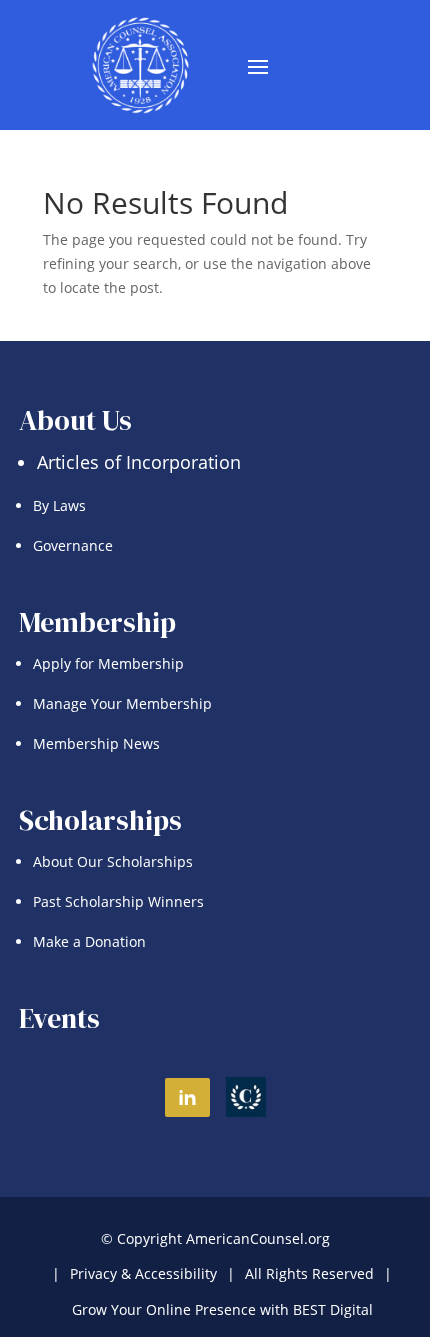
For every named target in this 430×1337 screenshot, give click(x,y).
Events (59, 1018)
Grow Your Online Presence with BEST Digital (222, 1309)
